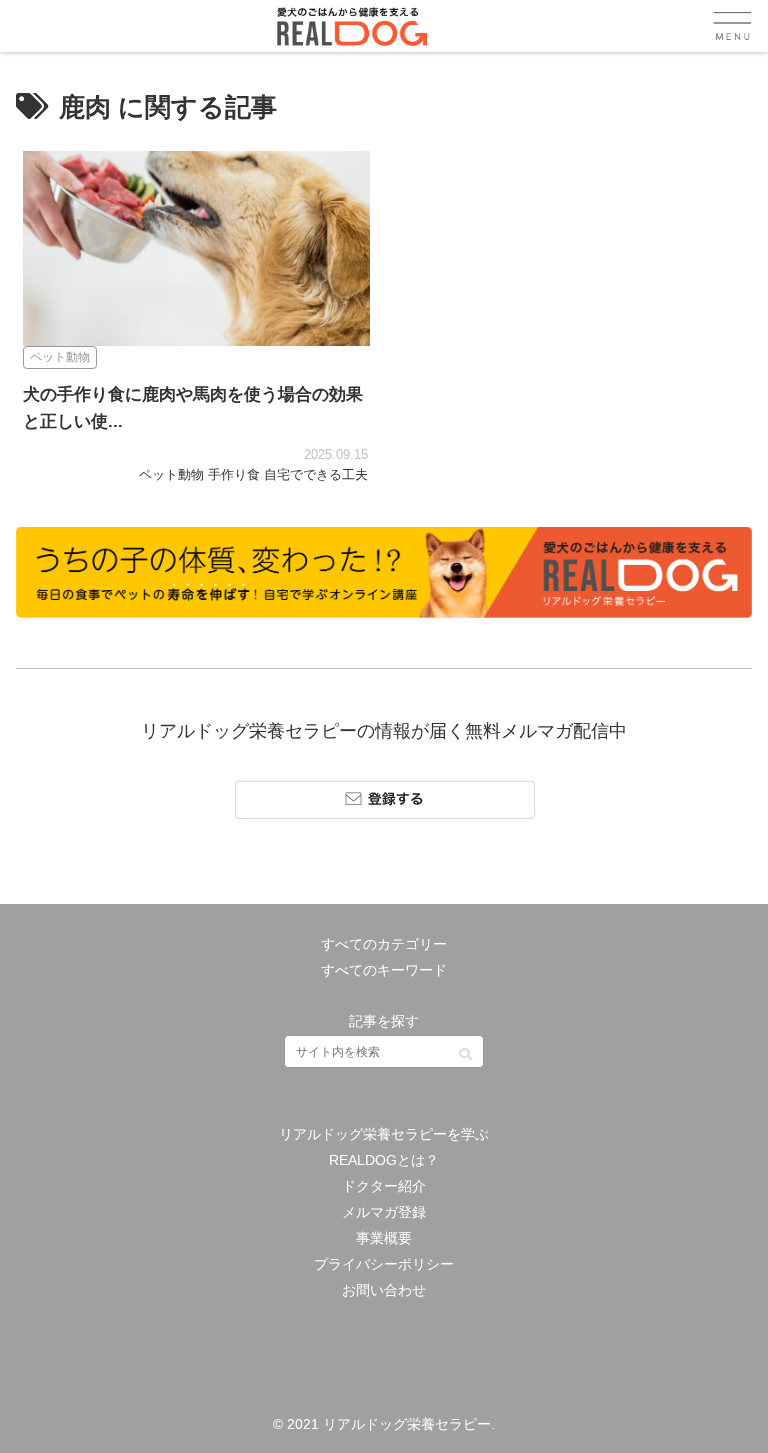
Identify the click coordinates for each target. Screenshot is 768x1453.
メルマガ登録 (384, 1212)
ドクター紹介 (384, 1186)
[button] (465, 1047)
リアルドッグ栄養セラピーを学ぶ (384, 1134)
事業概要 (384, 1238)
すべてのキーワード (384, 970)
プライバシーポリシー (384, 1264)
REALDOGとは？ (384, 1160)
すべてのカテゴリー (384, 944)
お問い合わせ (384, 1290)
